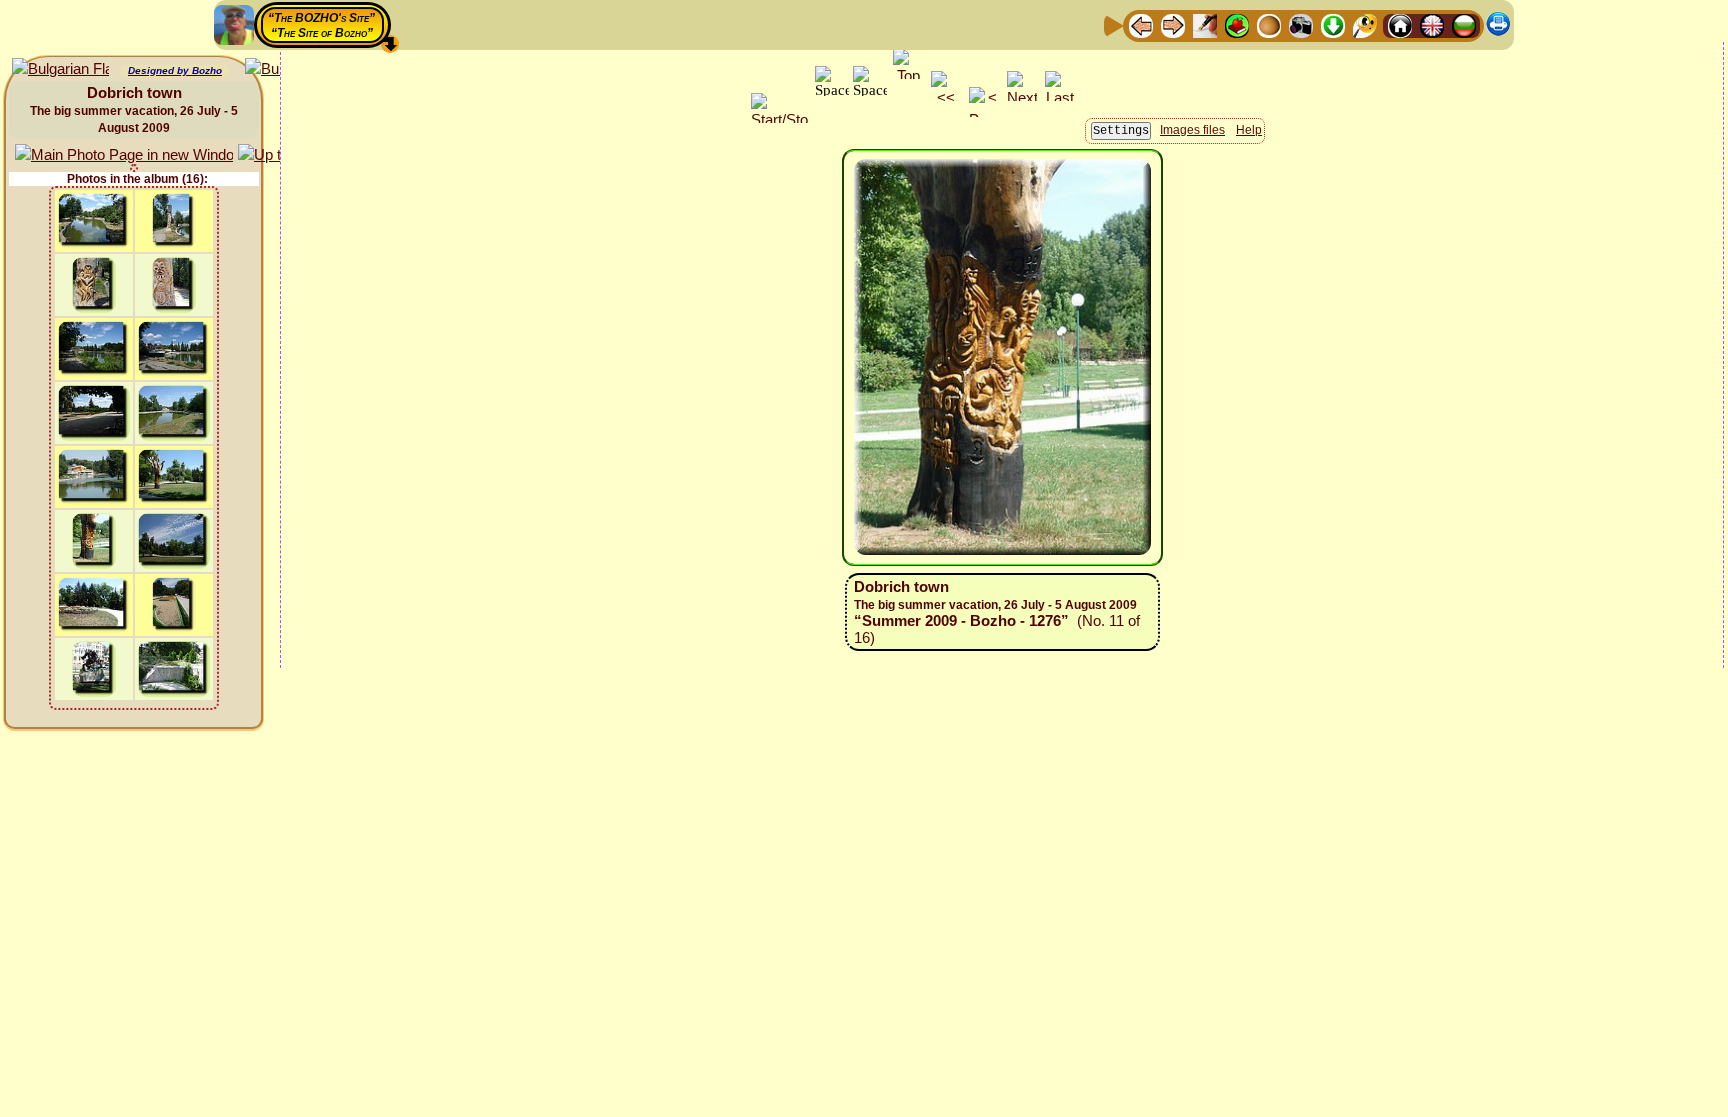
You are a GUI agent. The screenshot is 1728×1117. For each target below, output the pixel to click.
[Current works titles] (1269, 24)
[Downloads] (1333, 24)
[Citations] (1237, 24)
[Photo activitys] (1301, 24)
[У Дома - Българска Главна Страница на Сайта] (1464, 24)
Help (1249, 130)
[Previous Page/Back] (1141, 24)
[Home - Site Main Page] (1400, 24)
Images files (1192, 130)
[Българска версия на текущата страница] (60, 69)
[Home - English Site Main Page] (1432, 24)
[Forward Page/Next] (1173, 24)
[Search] (1365, 24)
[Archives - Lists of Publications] (1205, 24)
